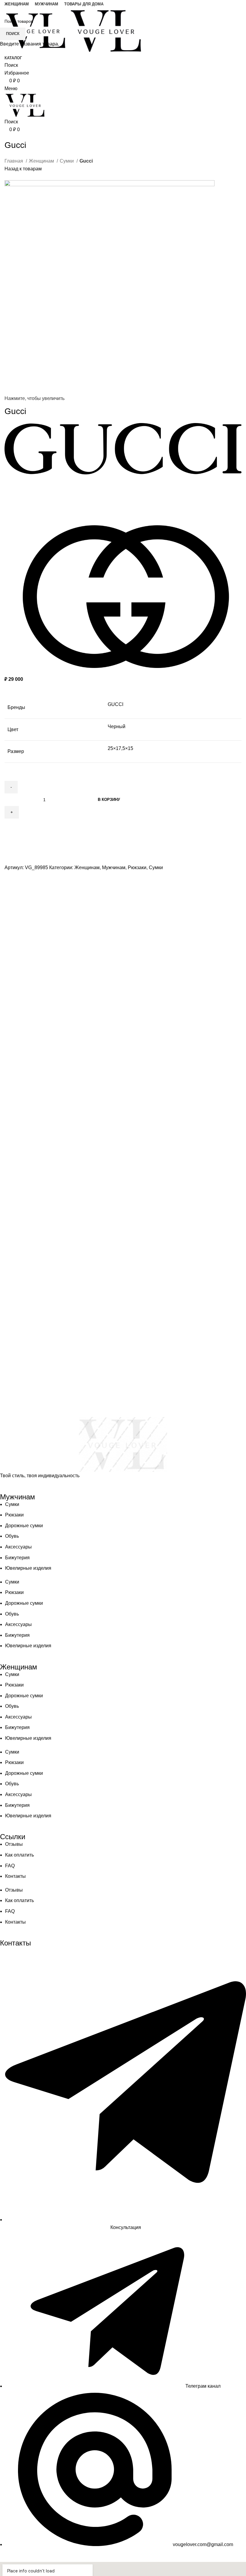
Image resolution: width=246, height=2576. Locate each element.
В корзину (109, 800)
